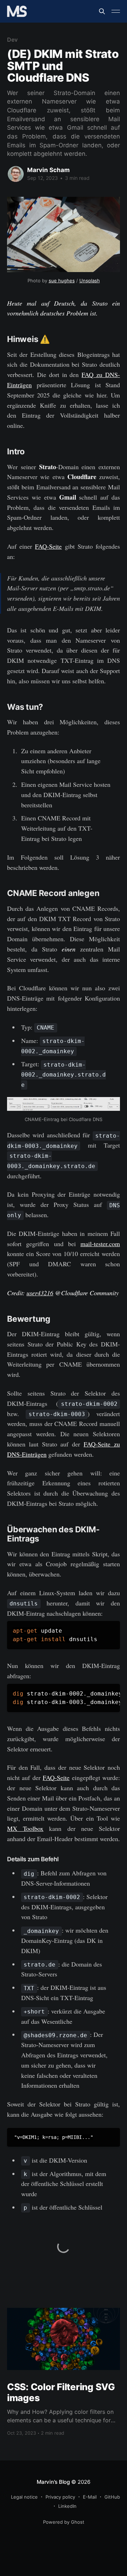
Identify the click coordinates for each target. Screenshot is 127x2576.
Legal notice (24, 2497)
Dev (12, 40)
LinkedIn (67, 2506)
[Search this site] (102, 11)
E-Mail (90, 2497)
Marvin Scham (49, 170)
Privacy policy (60, 2497)
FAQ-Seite (48, 546)
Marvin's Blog (53, 2482)
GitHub (112, 2497)
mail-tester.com (100, 1244)
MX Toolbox (25, 1828)
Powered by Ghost (64, 2522)
